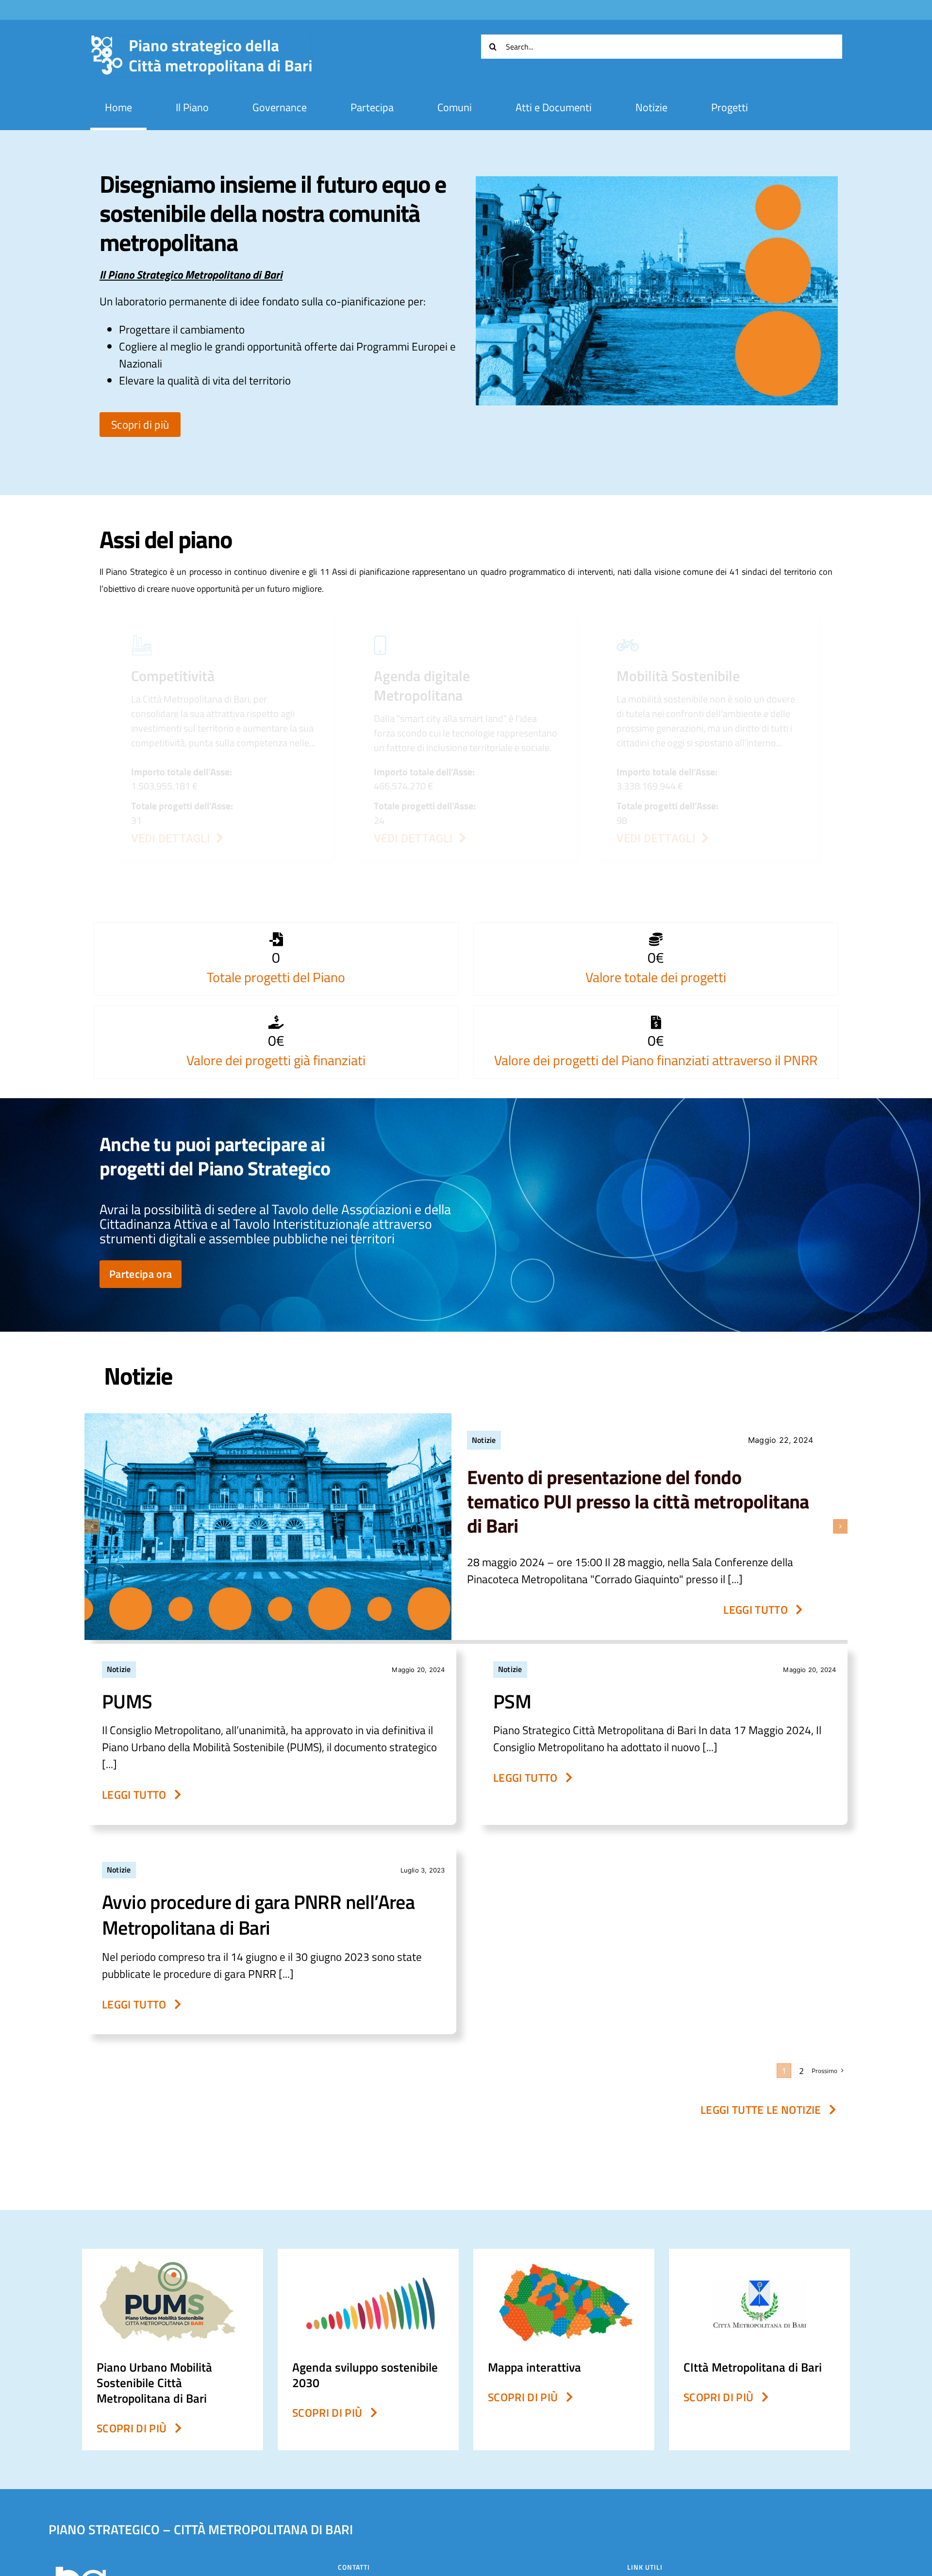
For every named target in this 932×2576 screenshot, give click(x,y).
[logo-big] (201, 40)
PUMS (127, 1701)
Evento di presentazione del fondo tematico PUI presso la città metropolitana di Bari (638, 1501)
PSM (512, 1701)
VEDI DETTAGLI (416, 839)
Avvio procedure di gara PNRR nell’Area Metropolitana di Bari (258, 1915)
